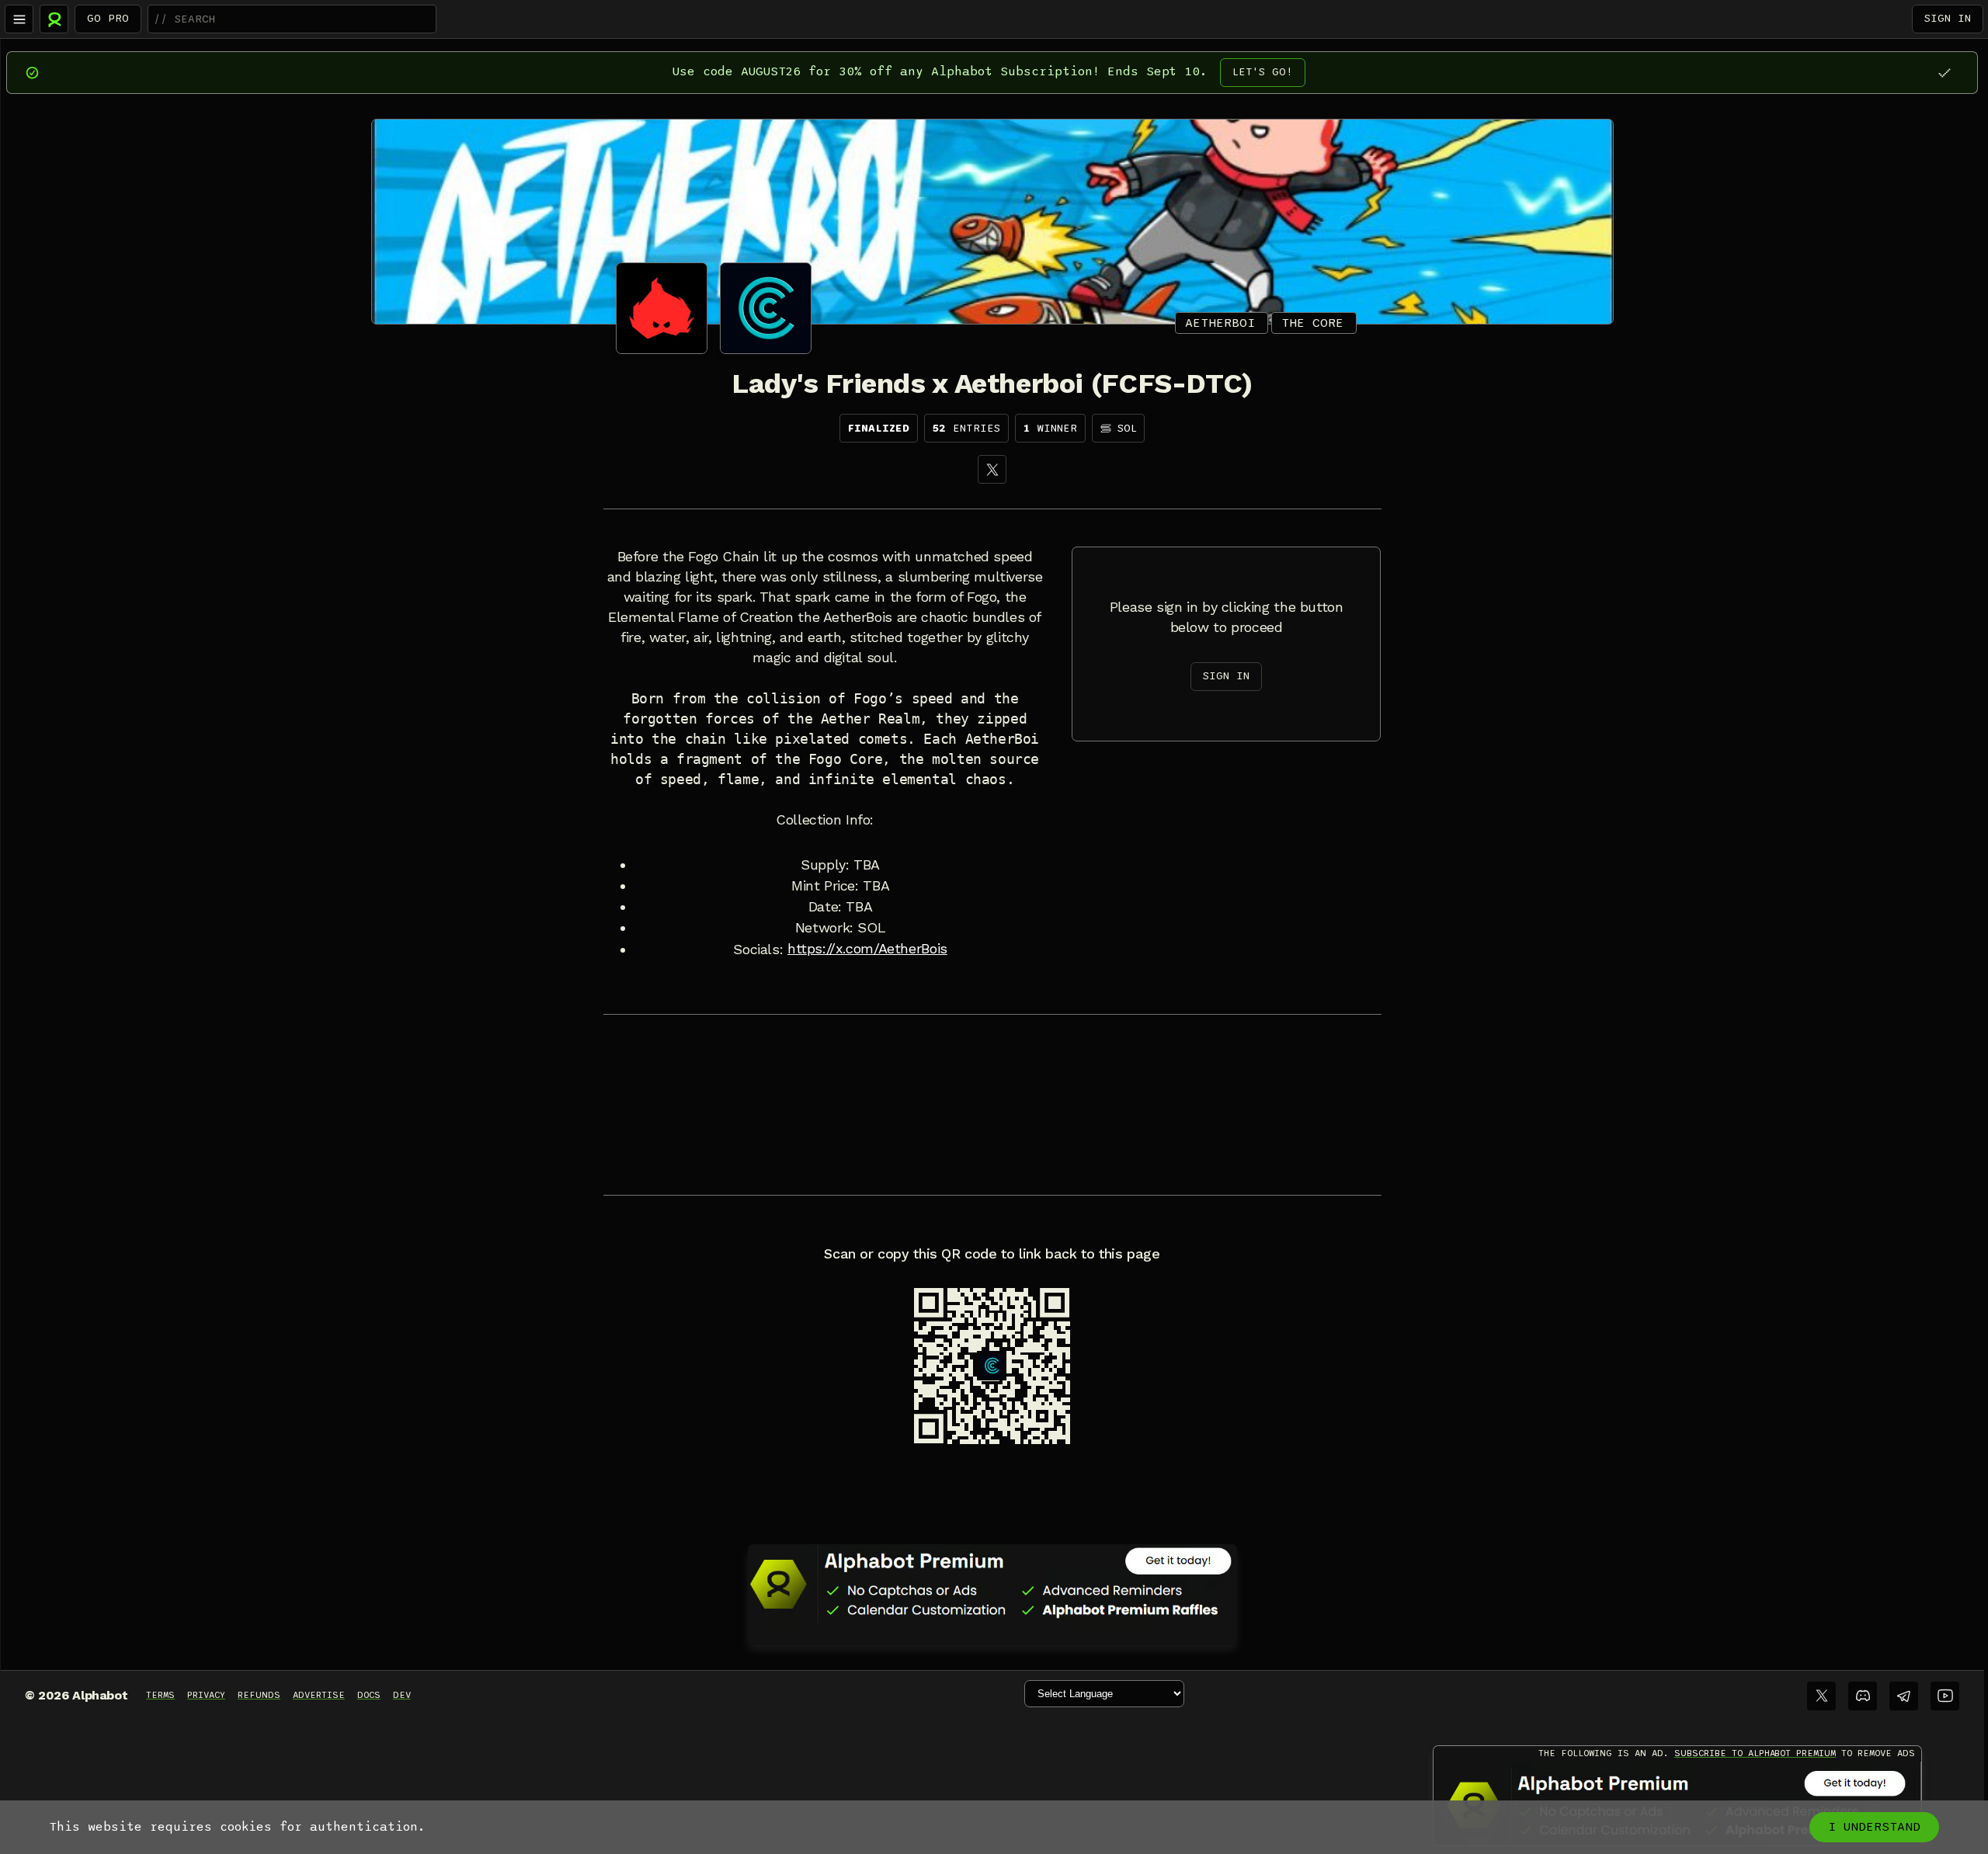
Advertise (319, 1695)
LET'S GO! (1263, 72)
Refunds (259, 1695)
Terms (160, 1695)
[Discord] (1863, 1696)
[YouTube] (1945, 1696)
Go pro (108, 18)
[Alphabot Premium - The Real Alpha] (992, 1584)
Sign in (1948, 18)
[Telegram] (1904, 1696)
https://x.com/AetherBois (867, 949)
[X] (992, 469)
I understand (1874, 1827)
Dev (402, 1695)
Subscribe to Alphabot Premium (1755, 1753)
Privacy (206, 1695)
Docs (369, 1695)
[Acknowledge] (1944, 73)
